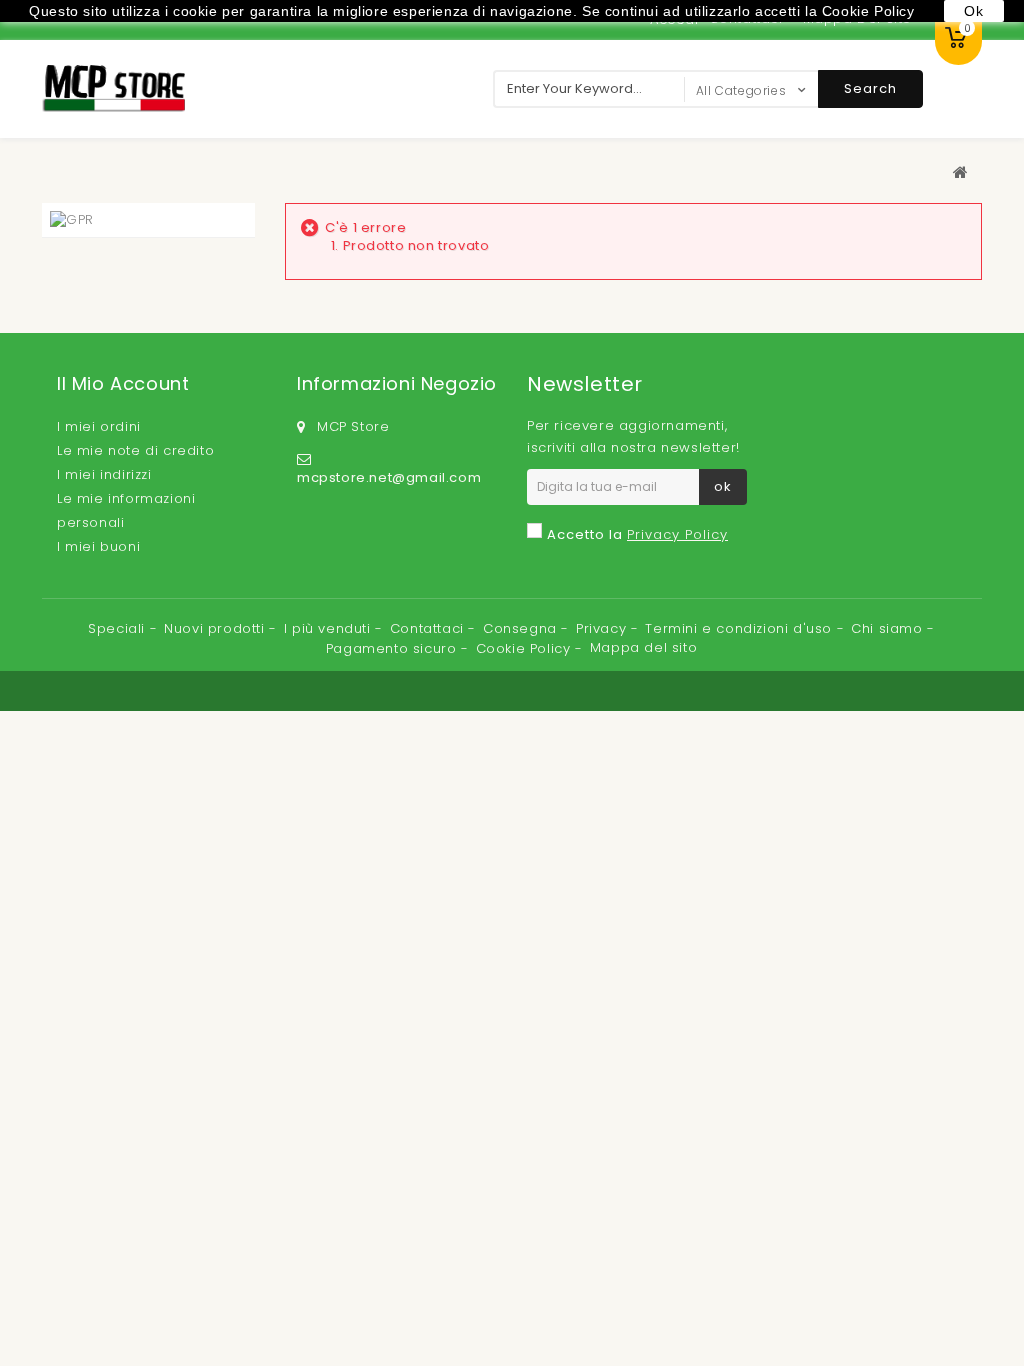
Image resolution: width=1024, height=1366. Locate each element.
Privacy (603, 628)
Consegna (522, 628)
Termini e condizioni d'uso (740, 628)
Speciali (118, 628)
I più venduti (329, 628)
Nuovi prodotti (216, 628)
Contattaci (429, 628)
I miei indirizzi (104, 474)
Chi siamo (889, 628)
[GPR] (72, 219)
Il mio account (123, 383)
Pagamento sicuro (393, 648)
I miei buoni (98, 546)
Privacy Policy (677, 534)
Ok (973, 11)
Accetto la (637, 534)
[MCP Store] (113, 88)
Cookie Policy (525, 648)
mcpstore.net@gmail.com (389, 477)
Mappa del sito (643, 647)
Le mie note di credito (135, 450)
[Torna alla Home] (961, 172)
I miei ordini (99, 426)
